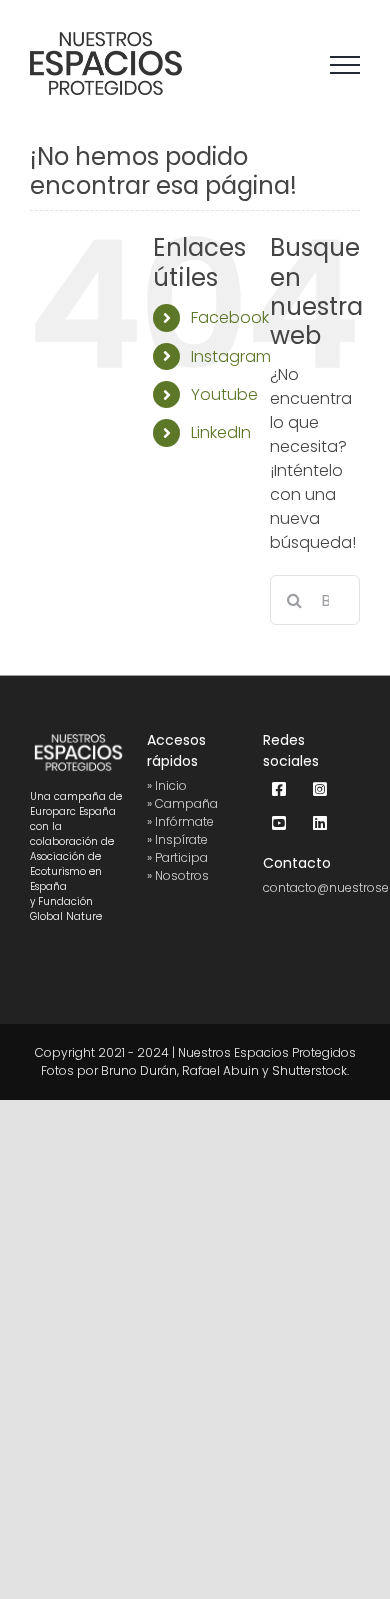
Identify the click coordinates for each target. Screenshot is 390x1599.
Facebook (230, 317)
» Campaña (182, 803)
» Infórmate (180, 821)
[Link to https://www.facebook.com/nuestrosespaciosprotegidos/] (279, 790)
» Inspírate (177, 839)
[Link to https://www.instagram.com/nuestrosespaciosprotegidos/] (320, 790)
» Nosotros (178, 875)
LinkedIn (221, 432)
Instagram (231, 356)
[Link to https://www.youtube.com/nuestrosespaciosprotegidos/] (279, 824)
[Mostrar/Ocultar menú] (345, 65)
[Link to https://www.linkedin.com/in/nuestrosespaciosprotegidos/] (320, 824)
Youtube (224, 394)
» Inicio (167, 785)
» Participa (177, 857)
